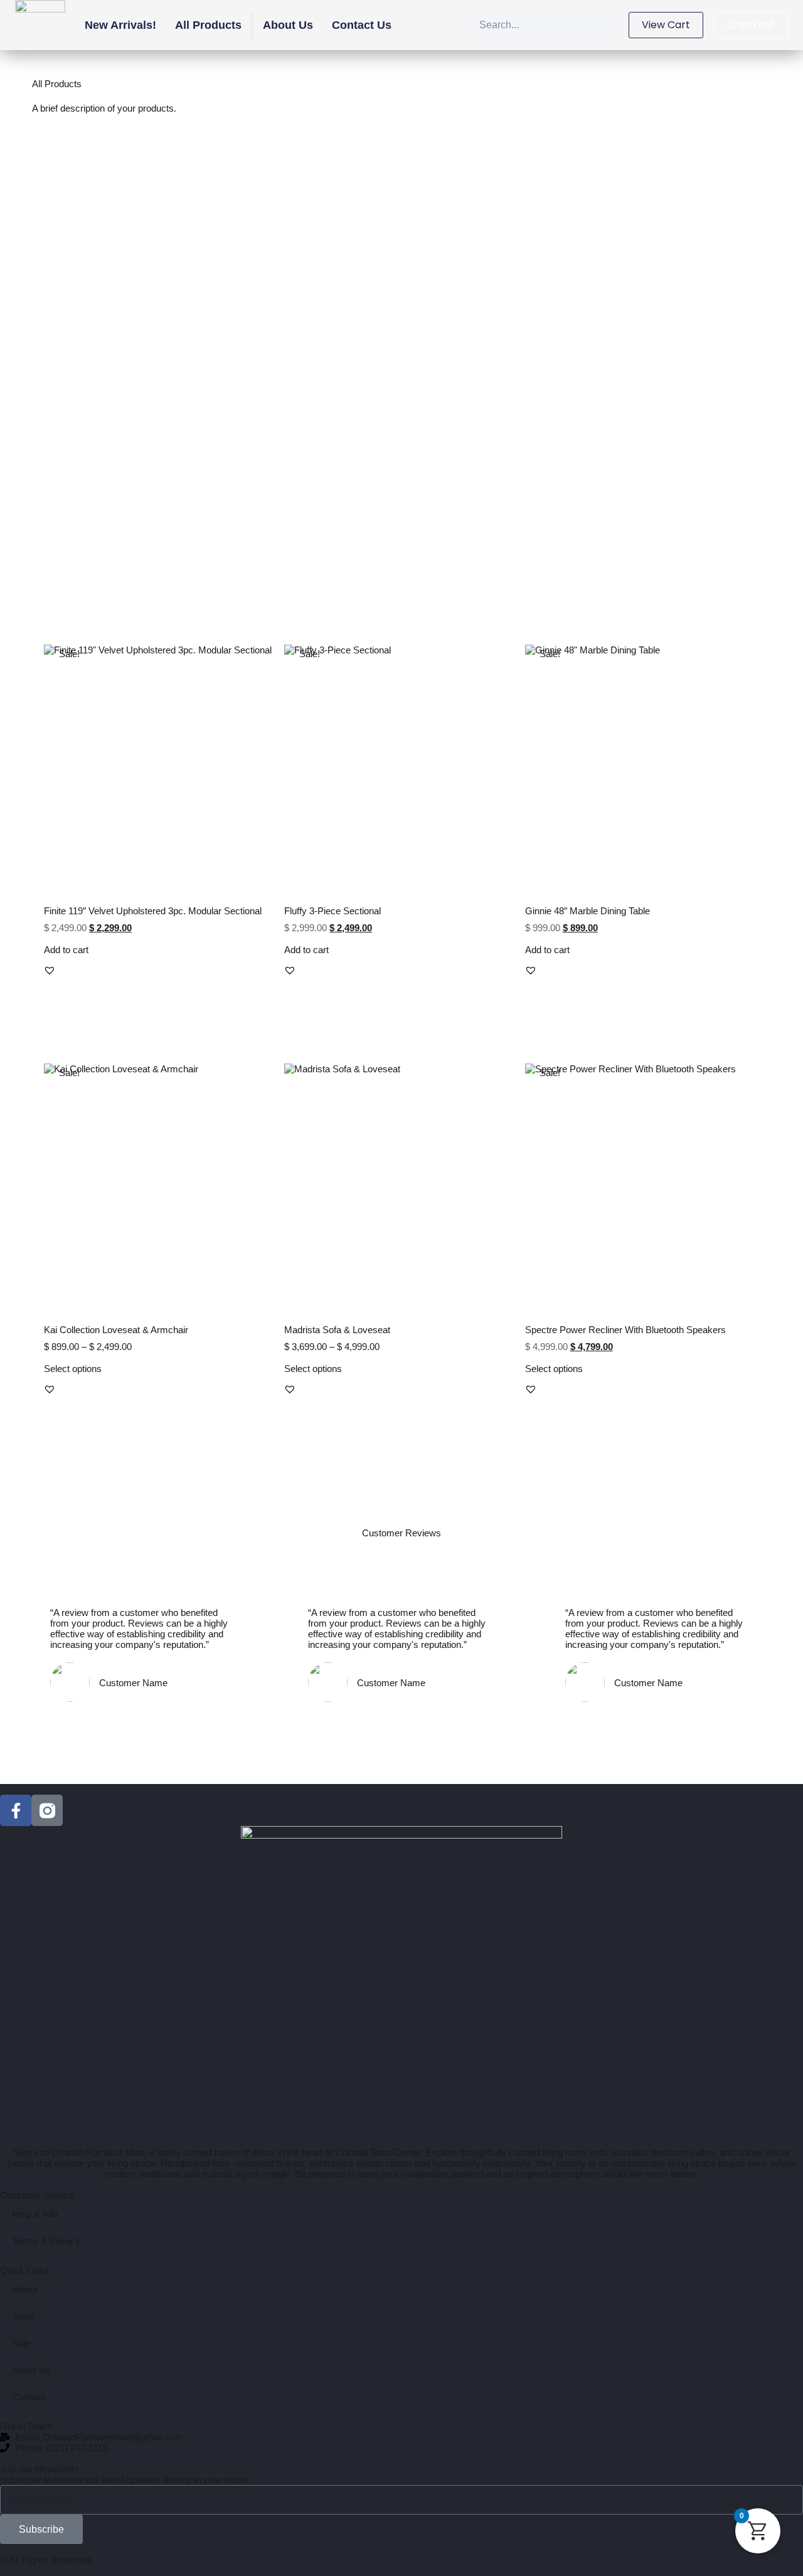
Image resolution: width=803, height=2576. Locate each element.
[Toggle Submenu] (252, 25)
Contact (29, 2397)
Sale (22, 2343)
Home (25, 2289)
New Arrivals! (120, 25)
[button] (50, 970)
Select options (73, 1369)
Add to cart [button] (66, 950)
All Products (208, 25)
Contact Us (362, 25)
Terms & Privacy (47, 2241)
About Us (288, 25)
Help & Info (35, 2214)
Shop (23, 2316)
